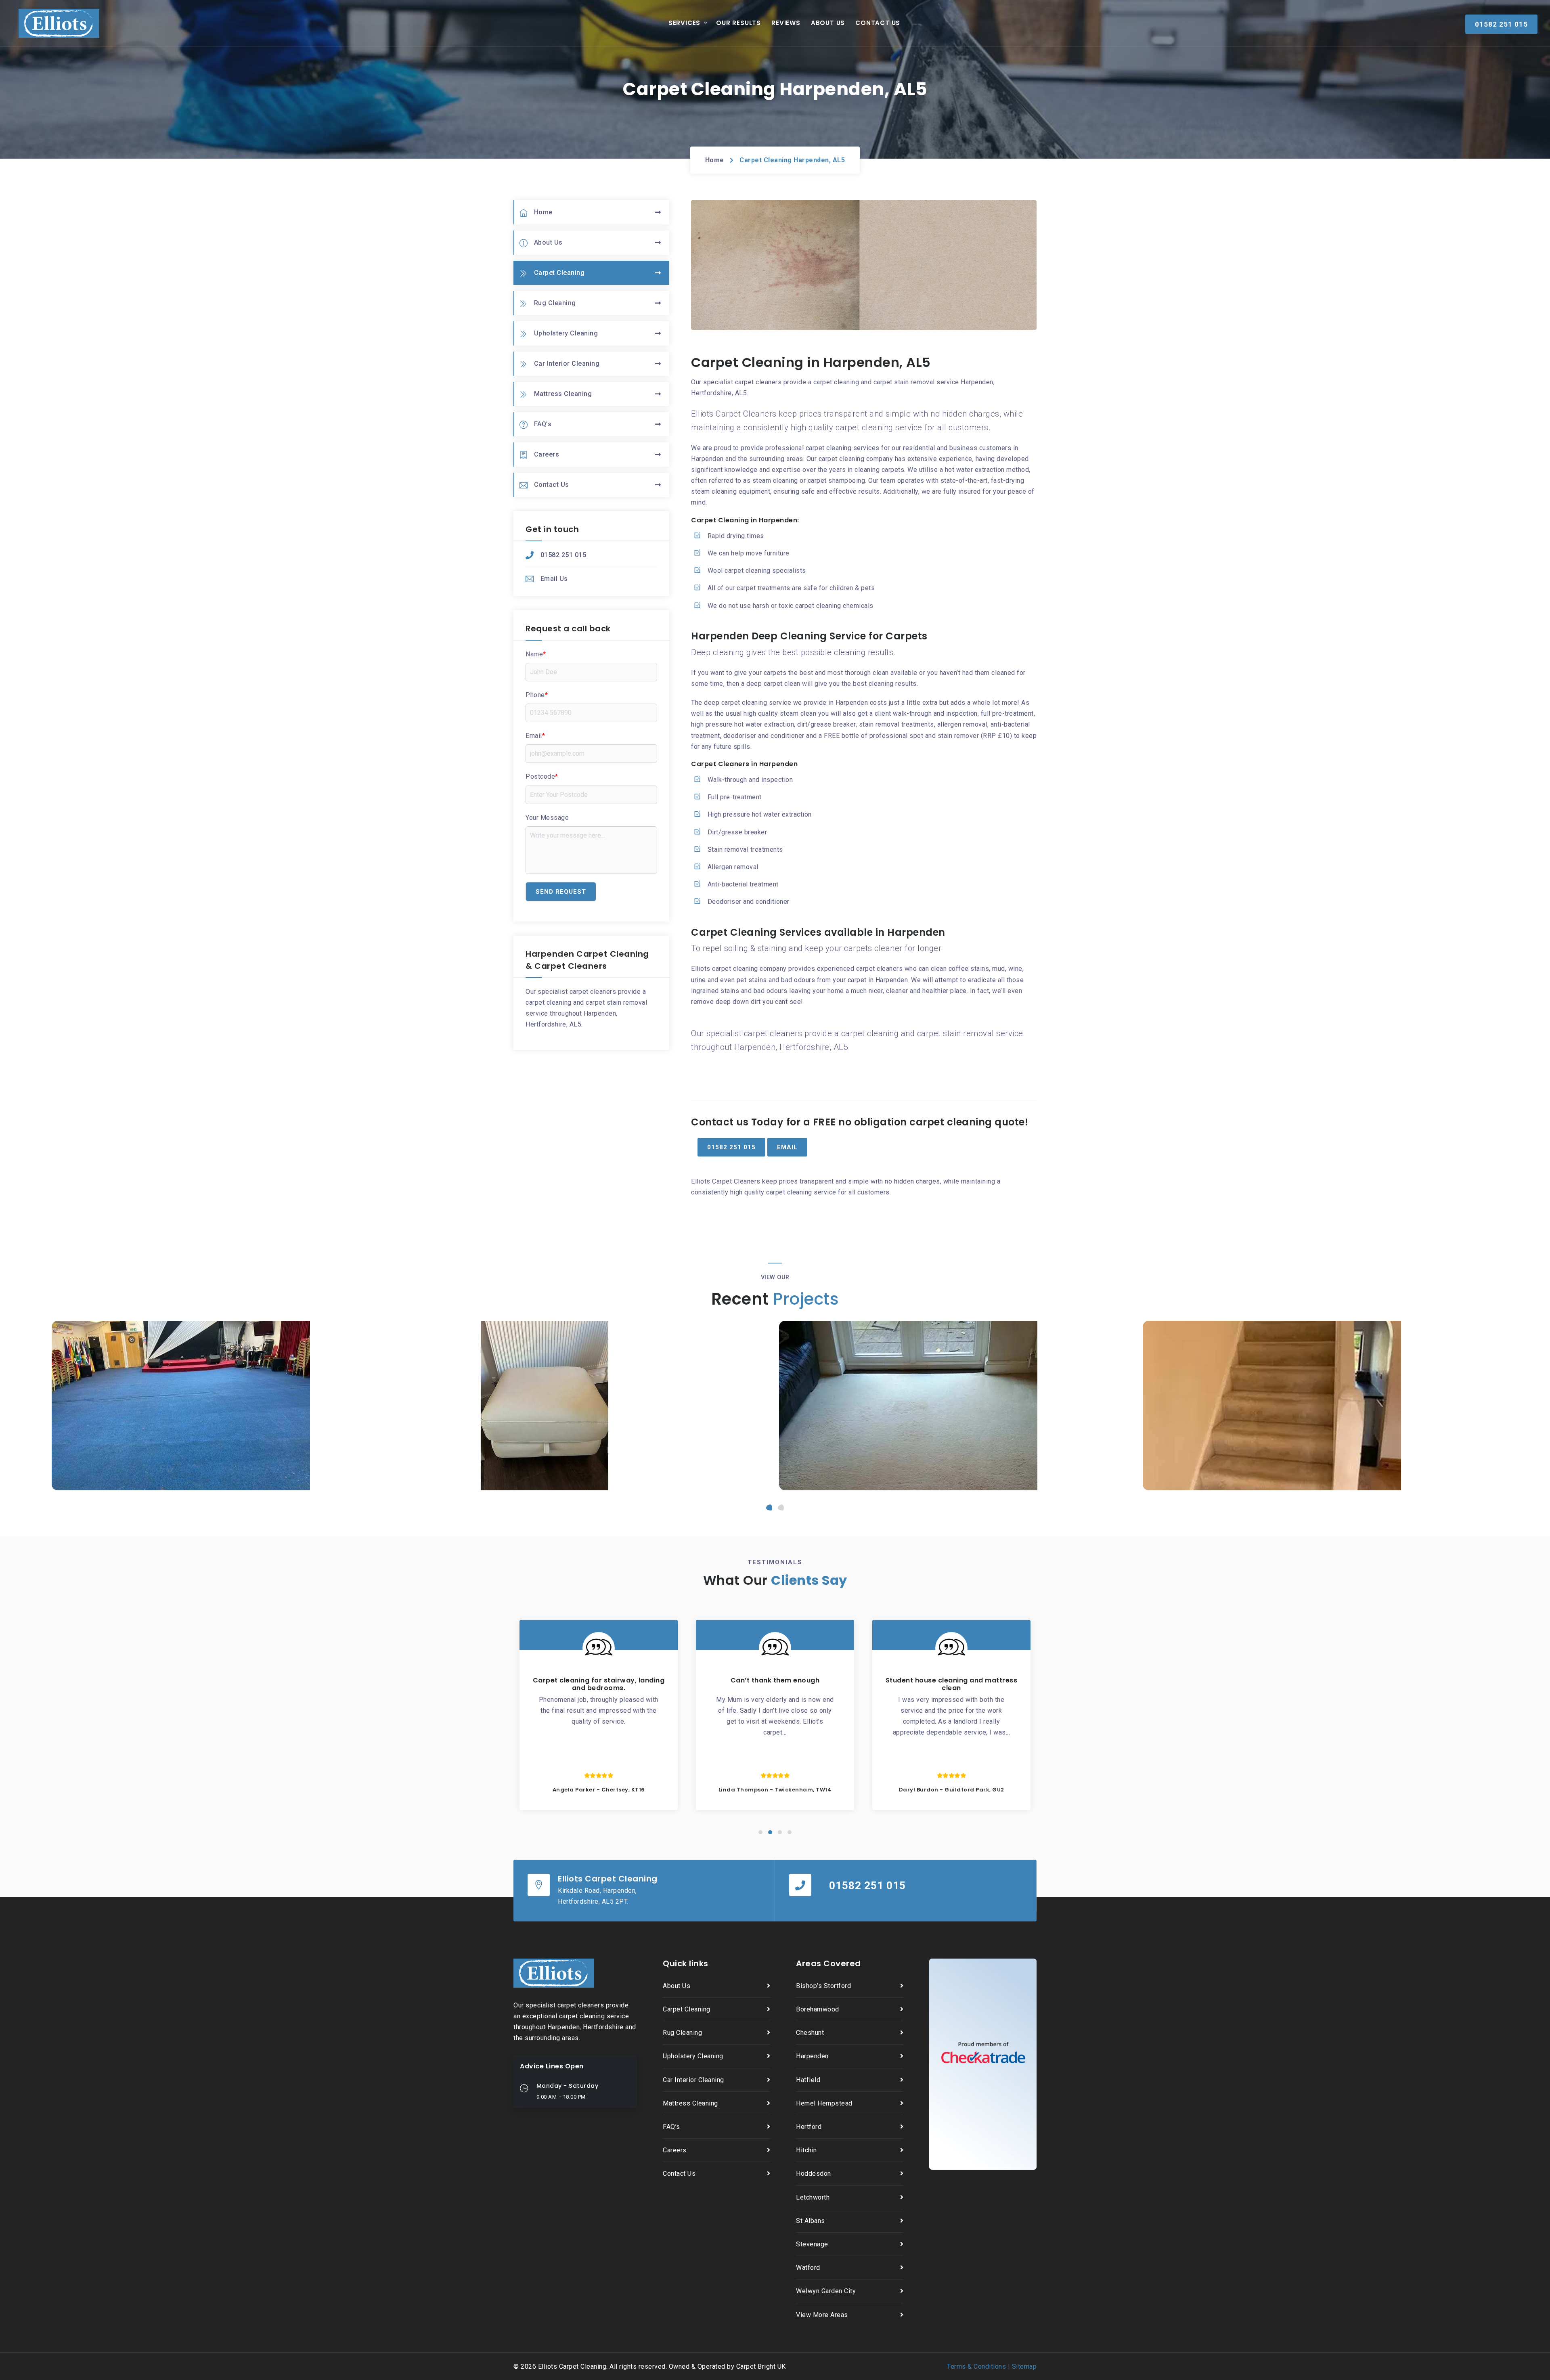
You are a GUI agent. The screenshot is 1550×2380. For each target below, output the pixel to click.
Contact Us (878, 23)
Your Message (547, 818)
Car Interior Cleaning (567, 363)
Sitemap (1024, 2366)
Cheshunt (810, 2033)
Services (684, 23)
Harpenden (812, 2056)
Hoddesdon (814, 2174)
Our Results (738, 23)
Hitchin (806, 2150)
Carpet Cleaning (559, 273)
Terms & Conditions (976, 2366)
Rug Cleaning (555, 303)
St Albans (811, 2221)
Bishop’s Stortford (823, 1986)
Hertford (809, 2127)
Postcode (542, 776)
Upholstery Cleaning (566, 333)
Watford (808, 2268)
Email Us (554, 579)
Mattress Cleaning (563, 394)
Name (536, 654)
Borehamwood (818, 2009)
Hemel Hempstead (824, 2103)
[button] (769, 1507)
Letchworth (813, 2197)
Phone (537, 695)
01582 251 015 (563, 555)
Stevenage (812, 2244)
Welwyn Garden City (826, 2291)
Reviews (786, 23)
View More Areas (822, 2315)
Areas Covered (828, 1963)
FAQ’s (543, 424)
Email (535, 736)
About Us (828, 23)
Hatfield (808, 2080)
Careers (547, 454)
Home (715, 160)
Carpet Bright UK (761, 2366)
